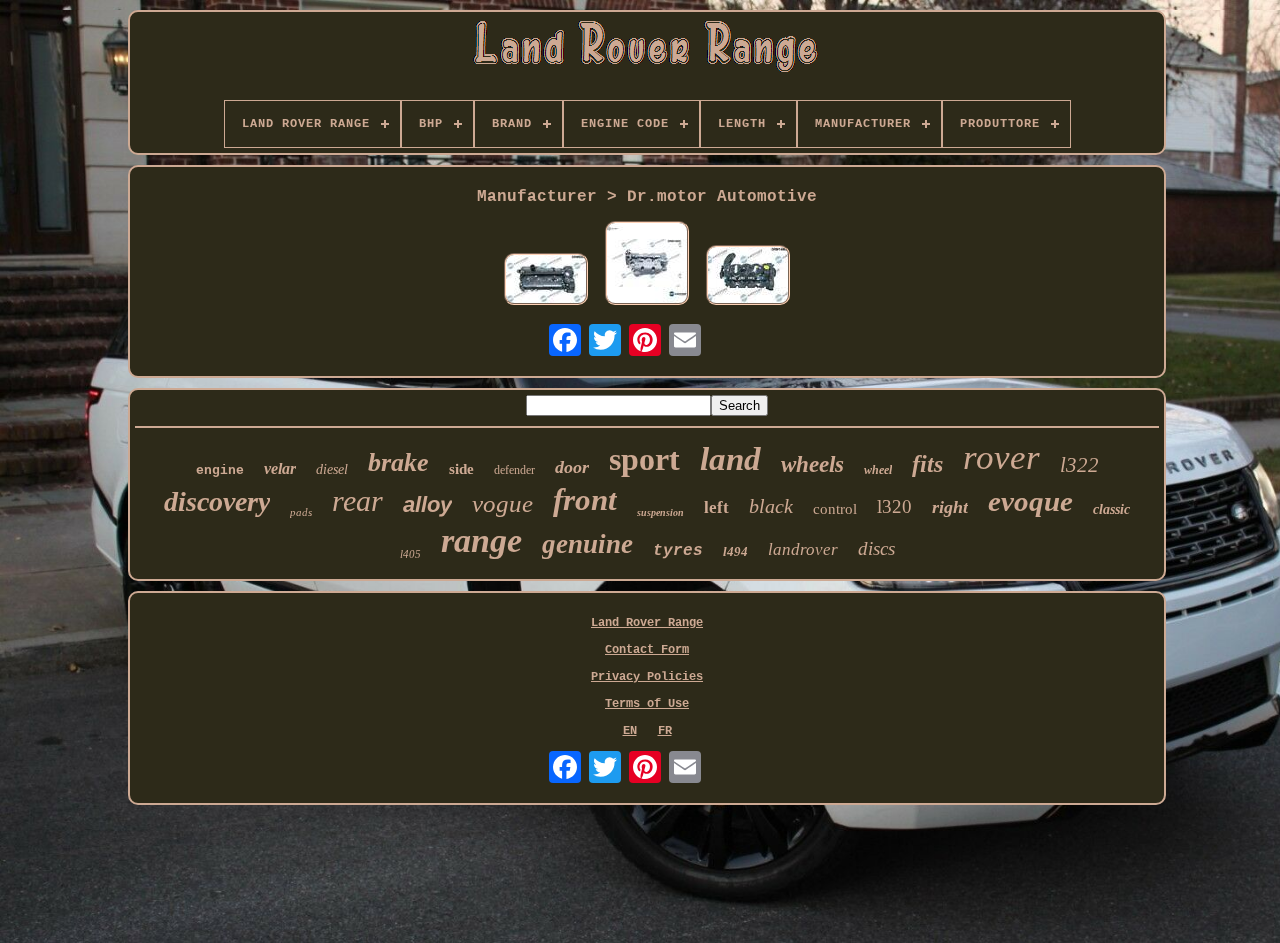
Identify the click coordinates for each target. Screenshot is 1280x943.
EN (630, 731)
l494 (735, 551)
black (771, 506)
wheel (878, 470)
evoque (1030, 501)
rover (1001, 457)
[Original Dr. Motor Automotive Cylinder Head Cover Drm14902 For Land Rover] (748, 277)
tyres (678, 551)
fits (927, 464)
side (461, 469)
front (585, 499)
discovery (217, 501)
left (716, 507)
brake (398, 462)
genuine (587, 544)
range (481, 540)
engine (220, 470)
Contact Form (647, 650)
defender (514, 470)
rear (357, 500)
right (950, 507)
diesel (332, 469)
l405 (410, 554)
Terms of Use (647, 704)
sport (644, 459)
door (572, 467)
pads (301, 512)
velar (280, 468)
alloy (427, 504)
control (835, 509)
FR (665, 731)
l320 (894, 506)
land (730, 459)
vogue (502, 503)
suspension (660, 512)
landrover (803, 549)
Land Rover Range (647, 623)
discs (876, 548)
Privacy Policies (647, 677)
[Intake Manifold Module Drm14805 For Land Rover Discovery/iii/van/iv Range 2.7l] (647, 265)
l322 (1079, 465)
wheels (812, 464)
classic (1111, 509)
